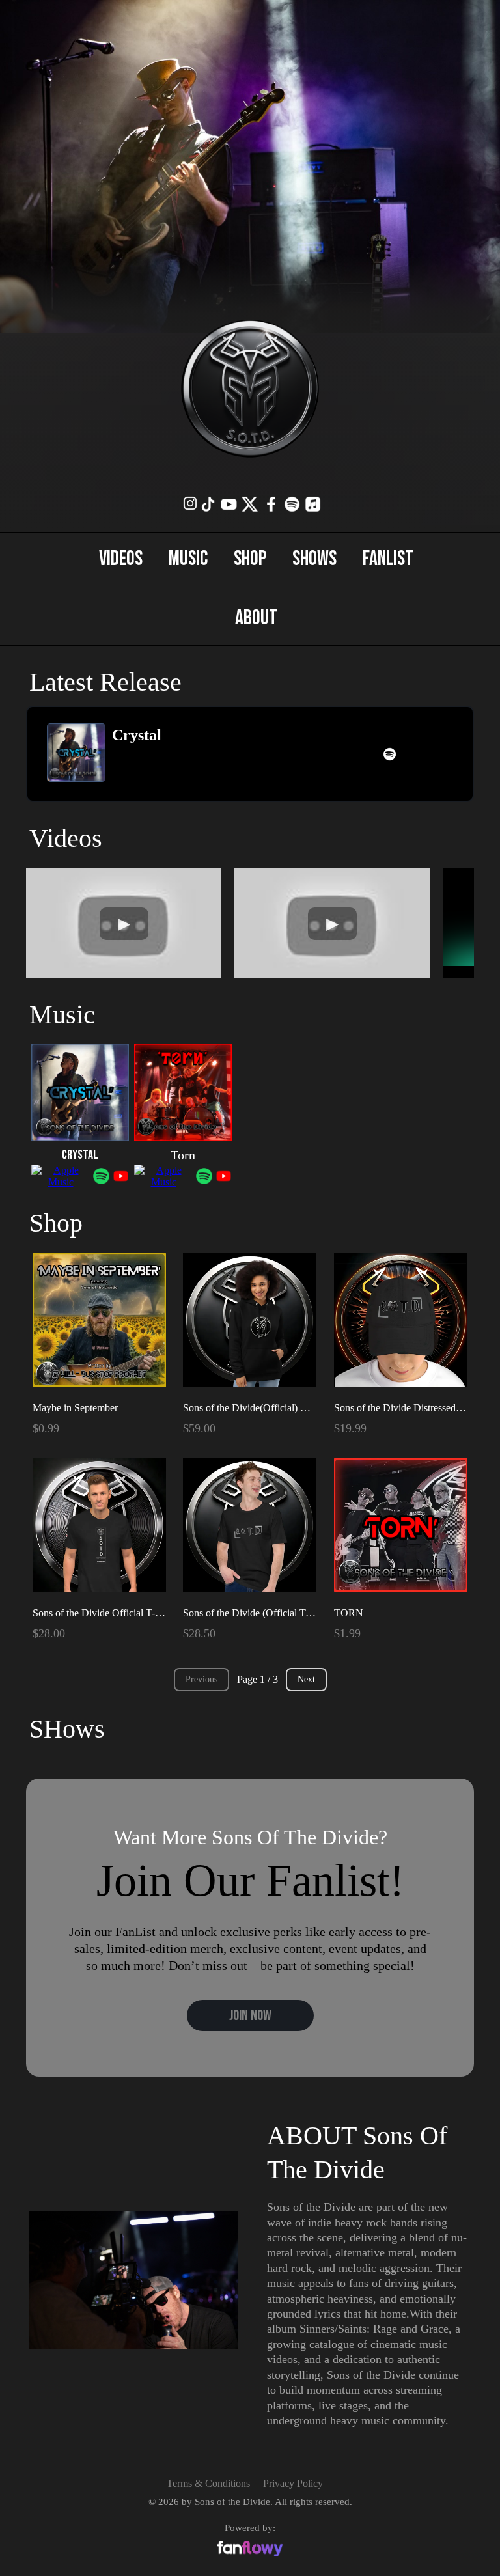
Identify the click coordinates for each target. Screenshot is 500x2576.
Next (306, 1679)
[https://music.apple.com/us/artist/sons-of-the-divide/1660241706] (313, 504)
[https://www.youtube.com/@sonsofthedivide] (229, 504)
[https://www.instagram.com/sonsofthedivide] (190, 503)
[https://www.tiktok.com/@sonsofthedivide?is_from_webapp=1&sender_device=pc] (208, 504)
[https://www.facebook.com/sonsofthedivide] (271, 504)
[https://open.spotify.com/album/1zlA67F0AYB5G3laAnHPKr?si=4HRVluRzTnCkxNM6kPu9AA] (390, 754)
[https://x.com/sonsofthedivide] (250, 504)
